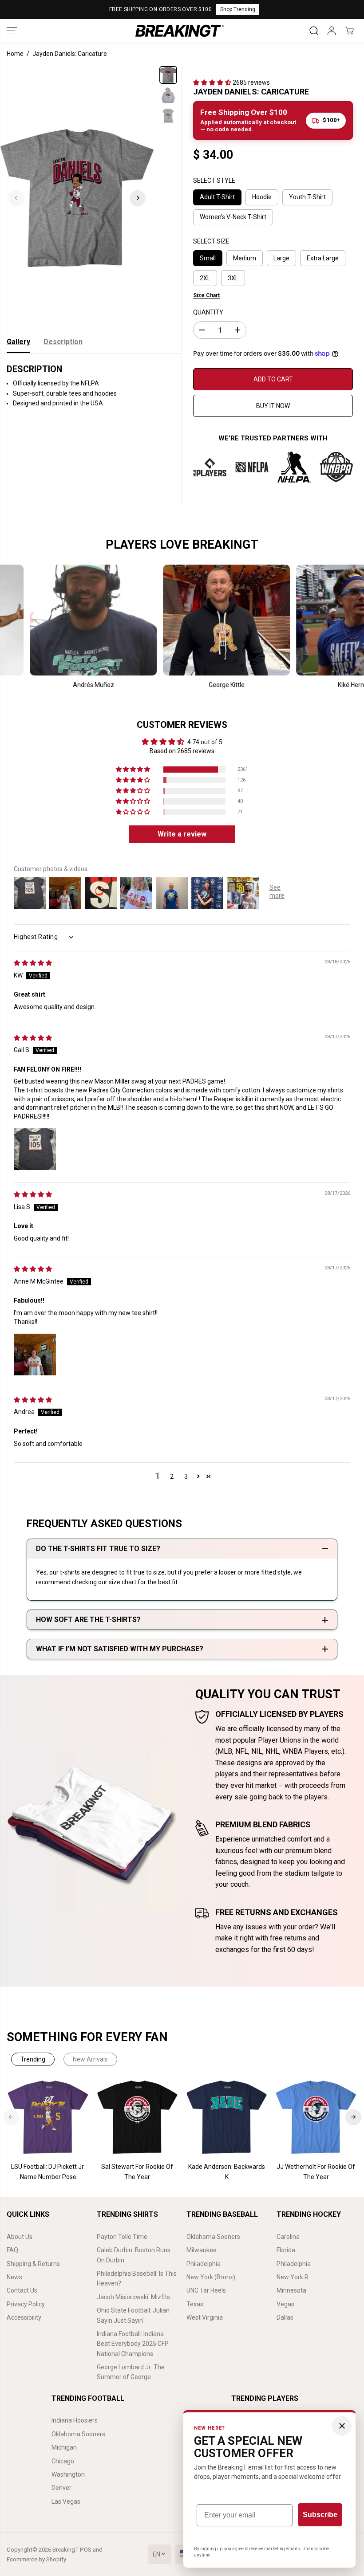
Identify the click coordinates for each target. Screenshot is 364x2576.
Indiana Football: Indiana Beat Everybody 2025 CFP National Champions (133, 2344)
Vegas (285, 2304)
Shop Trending (238, 9)
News (14, 2277)
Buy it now (273, 406)
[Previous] (16, 198)
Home (15, 54)
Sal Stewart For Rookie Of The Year (137, 2172)
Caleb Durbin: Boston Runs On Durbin (134, 2255)
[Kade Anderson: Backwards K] (227, 2117)
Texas (195, 2304)
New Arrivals (90, 2059)
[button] (12, 31)
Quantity (208, 312)
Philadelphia (204, 2264)
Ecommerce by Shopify (36, 2559)
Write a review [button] (182, 834)
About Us (20, 2237)
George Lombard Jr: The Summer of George (131, 2372)
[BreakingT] (180, 31)
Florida (286, 2250)
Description (63, 342)
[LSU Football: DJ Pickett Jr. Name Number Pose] (48, 2117)
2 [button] (172, 1476)
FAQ (12, 2250)
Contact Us (22, 2290)
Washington (68, 2474)
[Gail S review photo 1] (35, 1149)
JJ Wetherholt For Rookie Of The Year (316, 2172)
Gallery (18, 342)
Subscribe (320, 2515)
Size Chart (206, 295)
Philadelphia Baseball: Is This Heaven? (137, 2278)
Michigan (64, 2447)
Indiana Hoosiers (75, 2420)
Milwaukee (202, 2250)
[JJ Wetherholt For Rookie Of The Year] (316, 2117)
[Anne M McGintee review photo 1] (35, 1355)
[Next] (138, 198)
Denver (61, 2488)
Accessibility (24, 2317)
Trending (33, 2059)
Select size (211, 241)
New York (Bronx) (211, 2277)
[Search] (314, 31)
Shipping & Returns (33, 2264)
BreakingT (65, 2550)
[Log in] (332, 31)
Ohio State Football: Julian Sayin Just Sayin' (133, 2315)
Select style (214, 181)
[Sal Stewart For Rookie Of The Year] (137, 2117)
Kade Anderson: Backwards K (227, 2172)
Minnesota (291, 2290)
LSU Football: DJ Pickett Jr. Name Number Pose (48, 2172)
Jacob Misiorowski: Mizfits (133, 2297)
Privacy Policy (26, 2304)
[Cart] (349, 31)
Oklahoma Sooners (213, 2237)
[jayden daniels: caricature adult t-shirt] (77, 198)
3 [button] (186, 1476)
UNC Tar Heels (206, 2290)
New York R (293, 2277)
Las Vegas (66, 2501)
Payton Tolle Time (122, 2237)
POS (86, 2550)
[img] (33, 963)
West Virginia (205, 2317)
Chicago (63, 2461)
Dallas (285, 2317)
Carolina (288, 2237)
